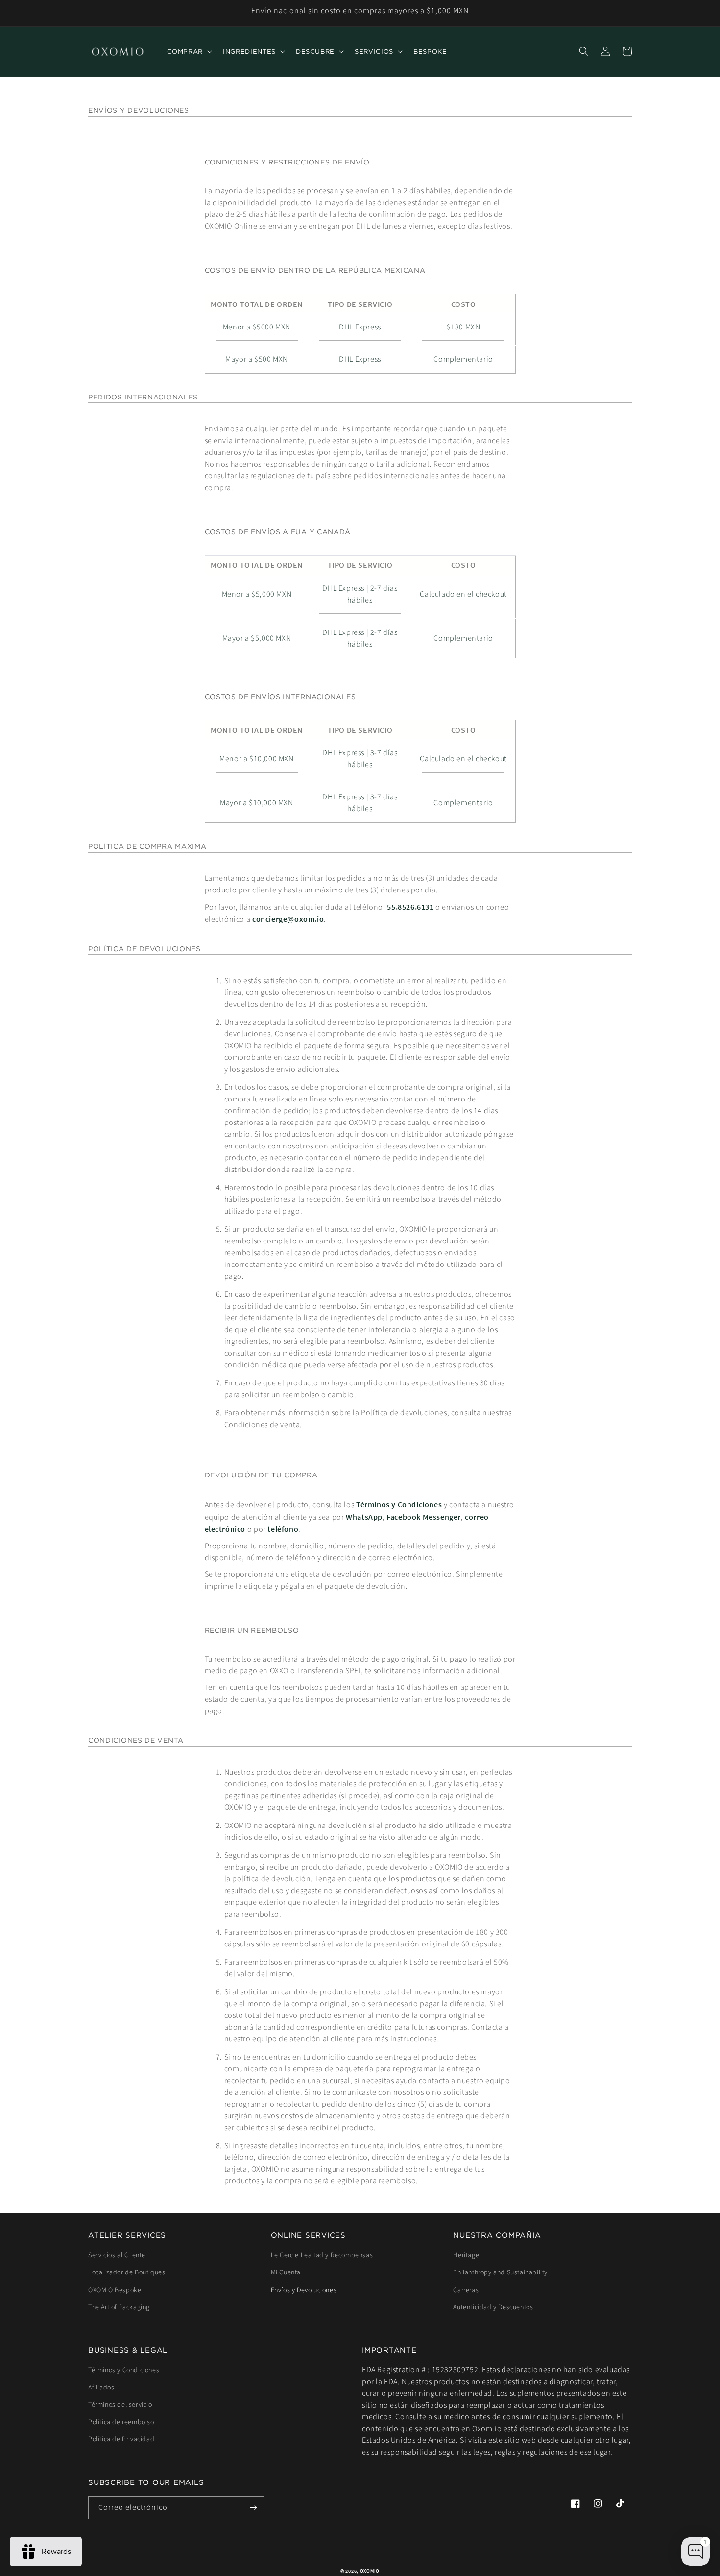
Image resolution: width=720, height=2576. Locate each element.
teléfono (283, 1529)
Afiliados (101, 2388)
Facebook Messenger (424, 1517)
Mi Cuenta (286, 2272)
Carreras (466, 2290)
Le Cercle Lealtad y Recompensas (322, 2255)
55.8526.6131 (410, 907)
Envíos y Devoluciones (304, 2290)
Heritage (466, 2255)
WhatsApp (364, 1517)
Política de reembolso (121, 2422)
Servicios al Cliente (117, 2255)
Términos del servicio (120, 2405)
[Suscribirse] (253, 2508)
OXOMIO (370, 2571)
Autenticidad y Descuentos (493, 2307)
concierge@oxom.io (288, 919)
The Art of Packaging (119, 2307)
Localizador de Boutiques (127, 2272)
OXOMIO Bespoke (115, 2290)
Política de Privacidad (121, 2439)
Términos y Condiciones (399, 1504)
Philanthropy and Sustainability (500, 2272)
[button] (189, 52)
